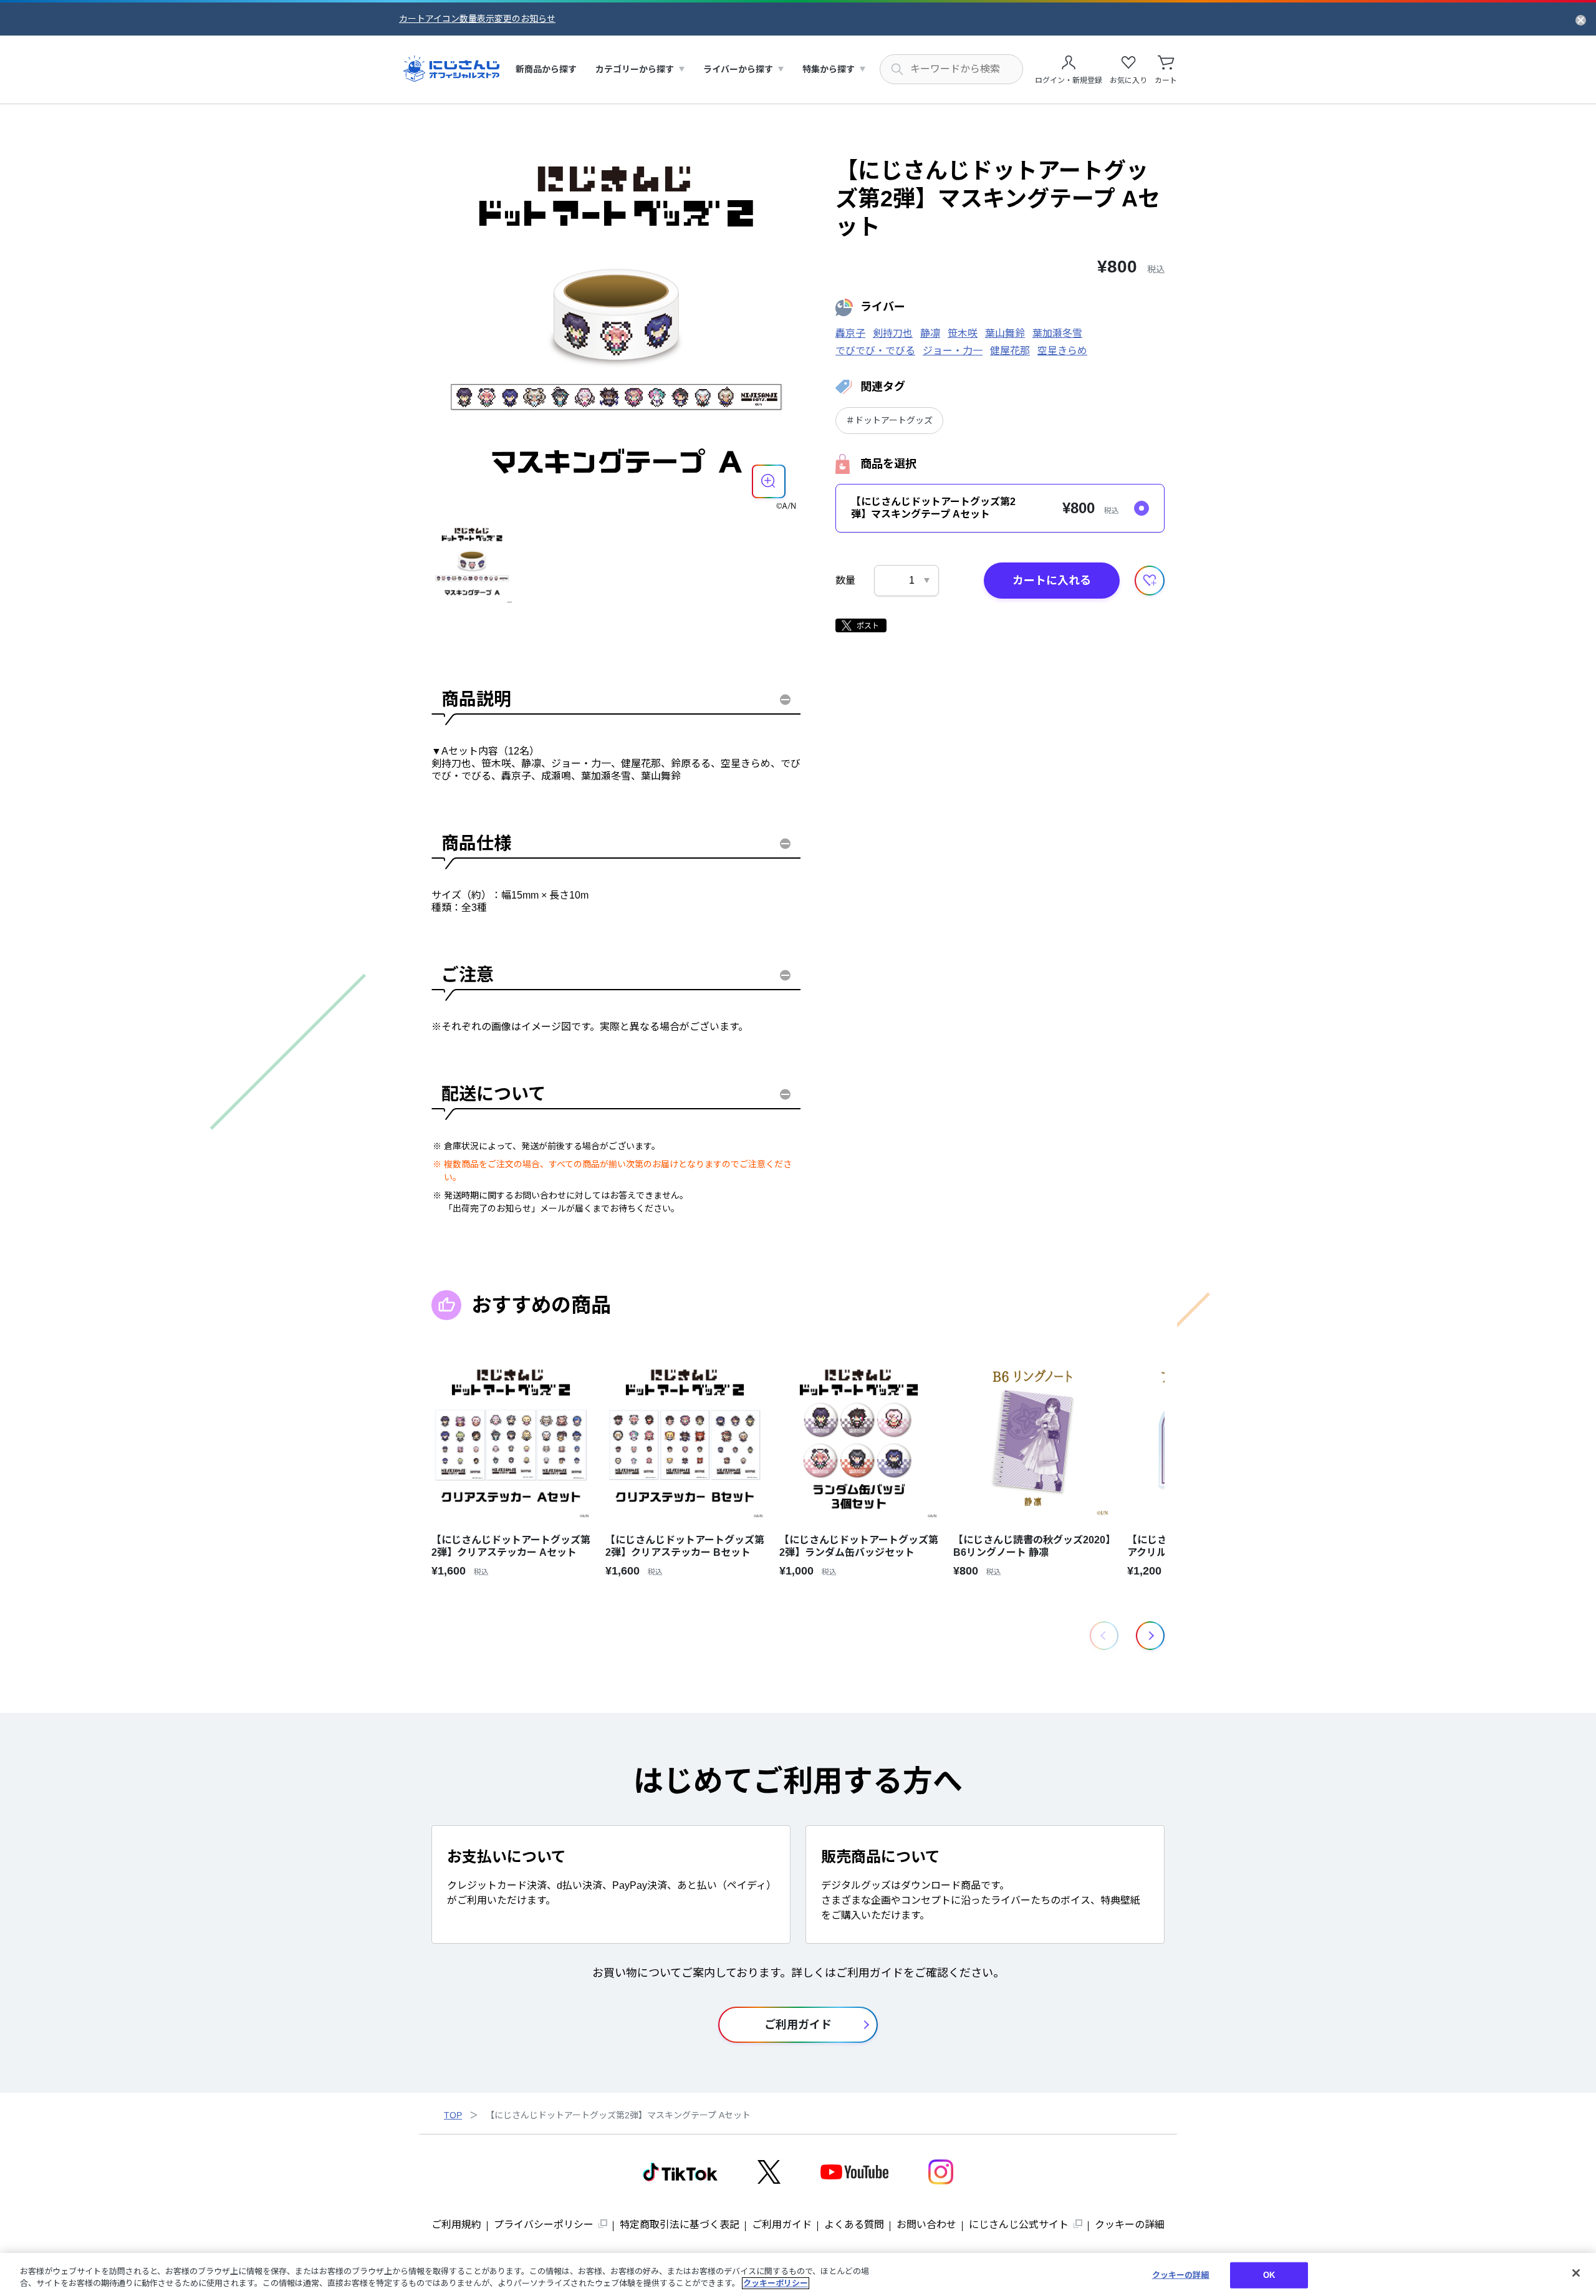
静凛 (930, 333)
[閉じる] (1576, 2273)
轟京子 (850, 333)
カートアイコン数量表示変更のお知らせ (477, 19)
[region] (798, 2274)
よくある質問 (854, 2225)
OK (1269, 2275)
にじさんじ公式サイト (1019, 2225)
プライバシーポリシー (544, 2225)
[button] (1150, 1636)
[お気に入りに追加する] (1150, 581)
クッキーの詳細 (1130, 2225)
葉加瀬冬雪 (1057, 333)
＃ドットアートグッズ (889, 420)
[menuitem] (546, 70)
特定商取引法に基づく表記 (680, 2225)
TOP (453, 2115)
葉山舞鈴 (1005, 333)
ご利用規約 (456, 2225)
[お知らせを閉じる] (1581, 19)
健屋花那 (1010, 351)
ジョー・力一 (953, 351)
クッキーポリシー (776, 2283)
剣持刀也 (893, 333)
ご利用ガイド (782, 2225)
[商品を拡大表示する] (769, 481)
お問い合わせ (926, 2225)
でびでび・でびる (875, 351)
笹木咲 (963, 333)
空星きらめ (1062, 351)
